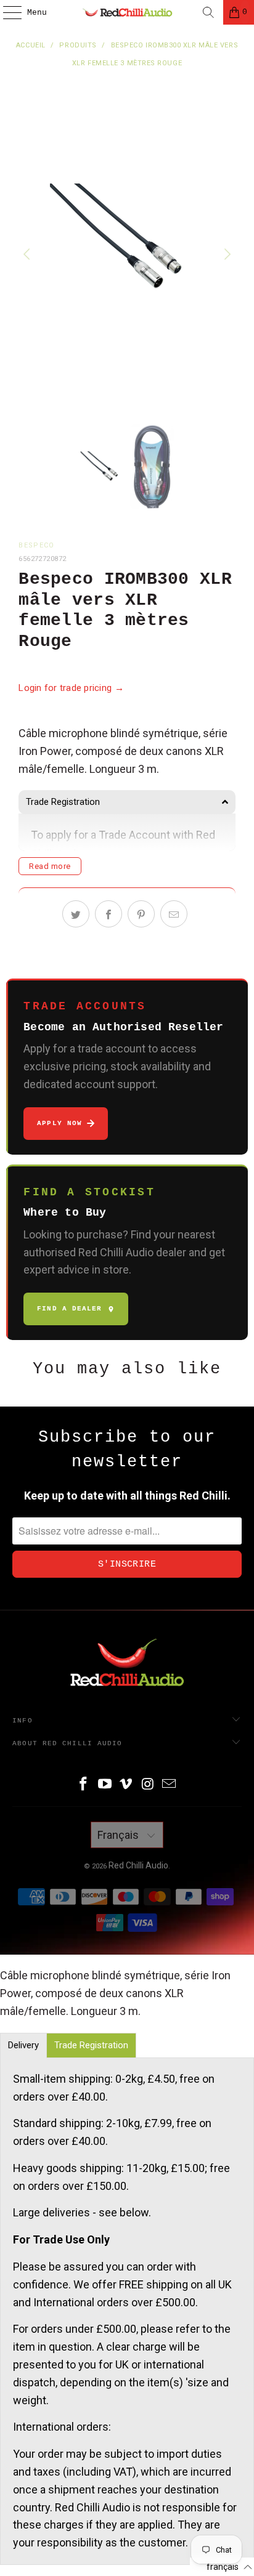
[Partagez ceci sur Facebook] (109, 914)
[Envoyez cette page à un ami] (174, 914)
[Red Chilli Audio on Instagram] (148, 1785)
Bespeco (36, 545)
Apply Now (59, 1123)
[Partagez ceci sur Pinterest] (141, 914)
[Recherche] (208, 12)
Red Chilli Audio (138, 1865)
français (119, 1835)
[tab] (127, 802)
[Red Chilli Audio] (127, 12)
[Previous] (28, 254)
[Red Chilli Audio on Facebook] (84, 1785)
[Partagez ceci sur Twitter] (76, 914)
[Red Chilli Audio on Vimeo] (126, 1785)
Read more (50, 866)
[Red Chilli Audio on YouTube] (105, 1785)
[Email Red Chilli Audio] (170, 1785)
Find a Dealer (69, 1309)
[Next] (226, 254)
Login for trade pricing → (71, 688)
